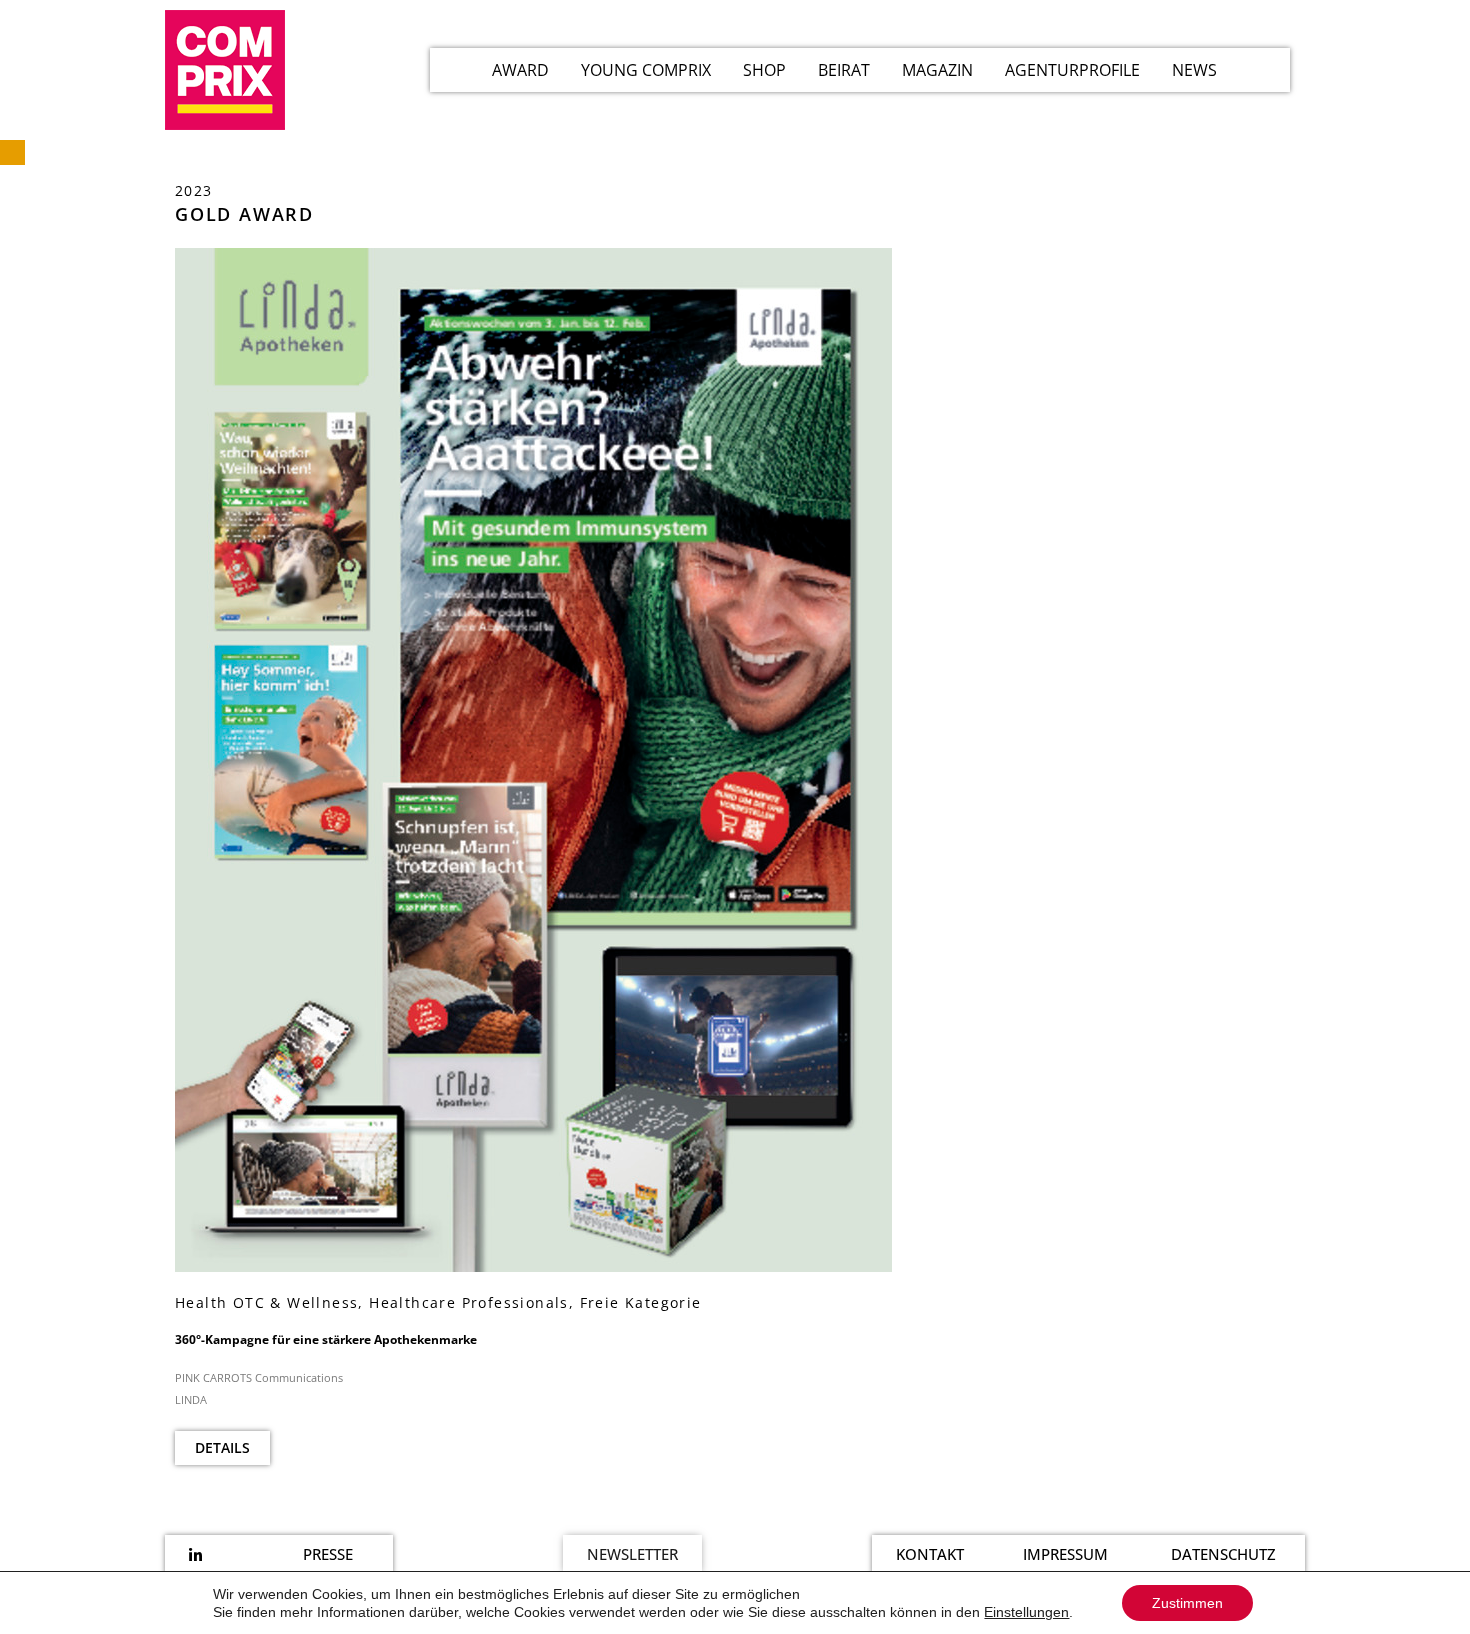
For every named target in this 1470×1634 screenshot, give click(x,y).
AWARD (520, 70)
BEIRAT (844, 70)
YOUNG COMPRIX (646, 70)
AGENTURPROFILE (1072, 70)
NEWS (1194, 70)
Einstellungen (1026, 1612)
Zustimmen (1187, 1603)
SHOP (764, 70)
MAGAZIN (937, 70)
